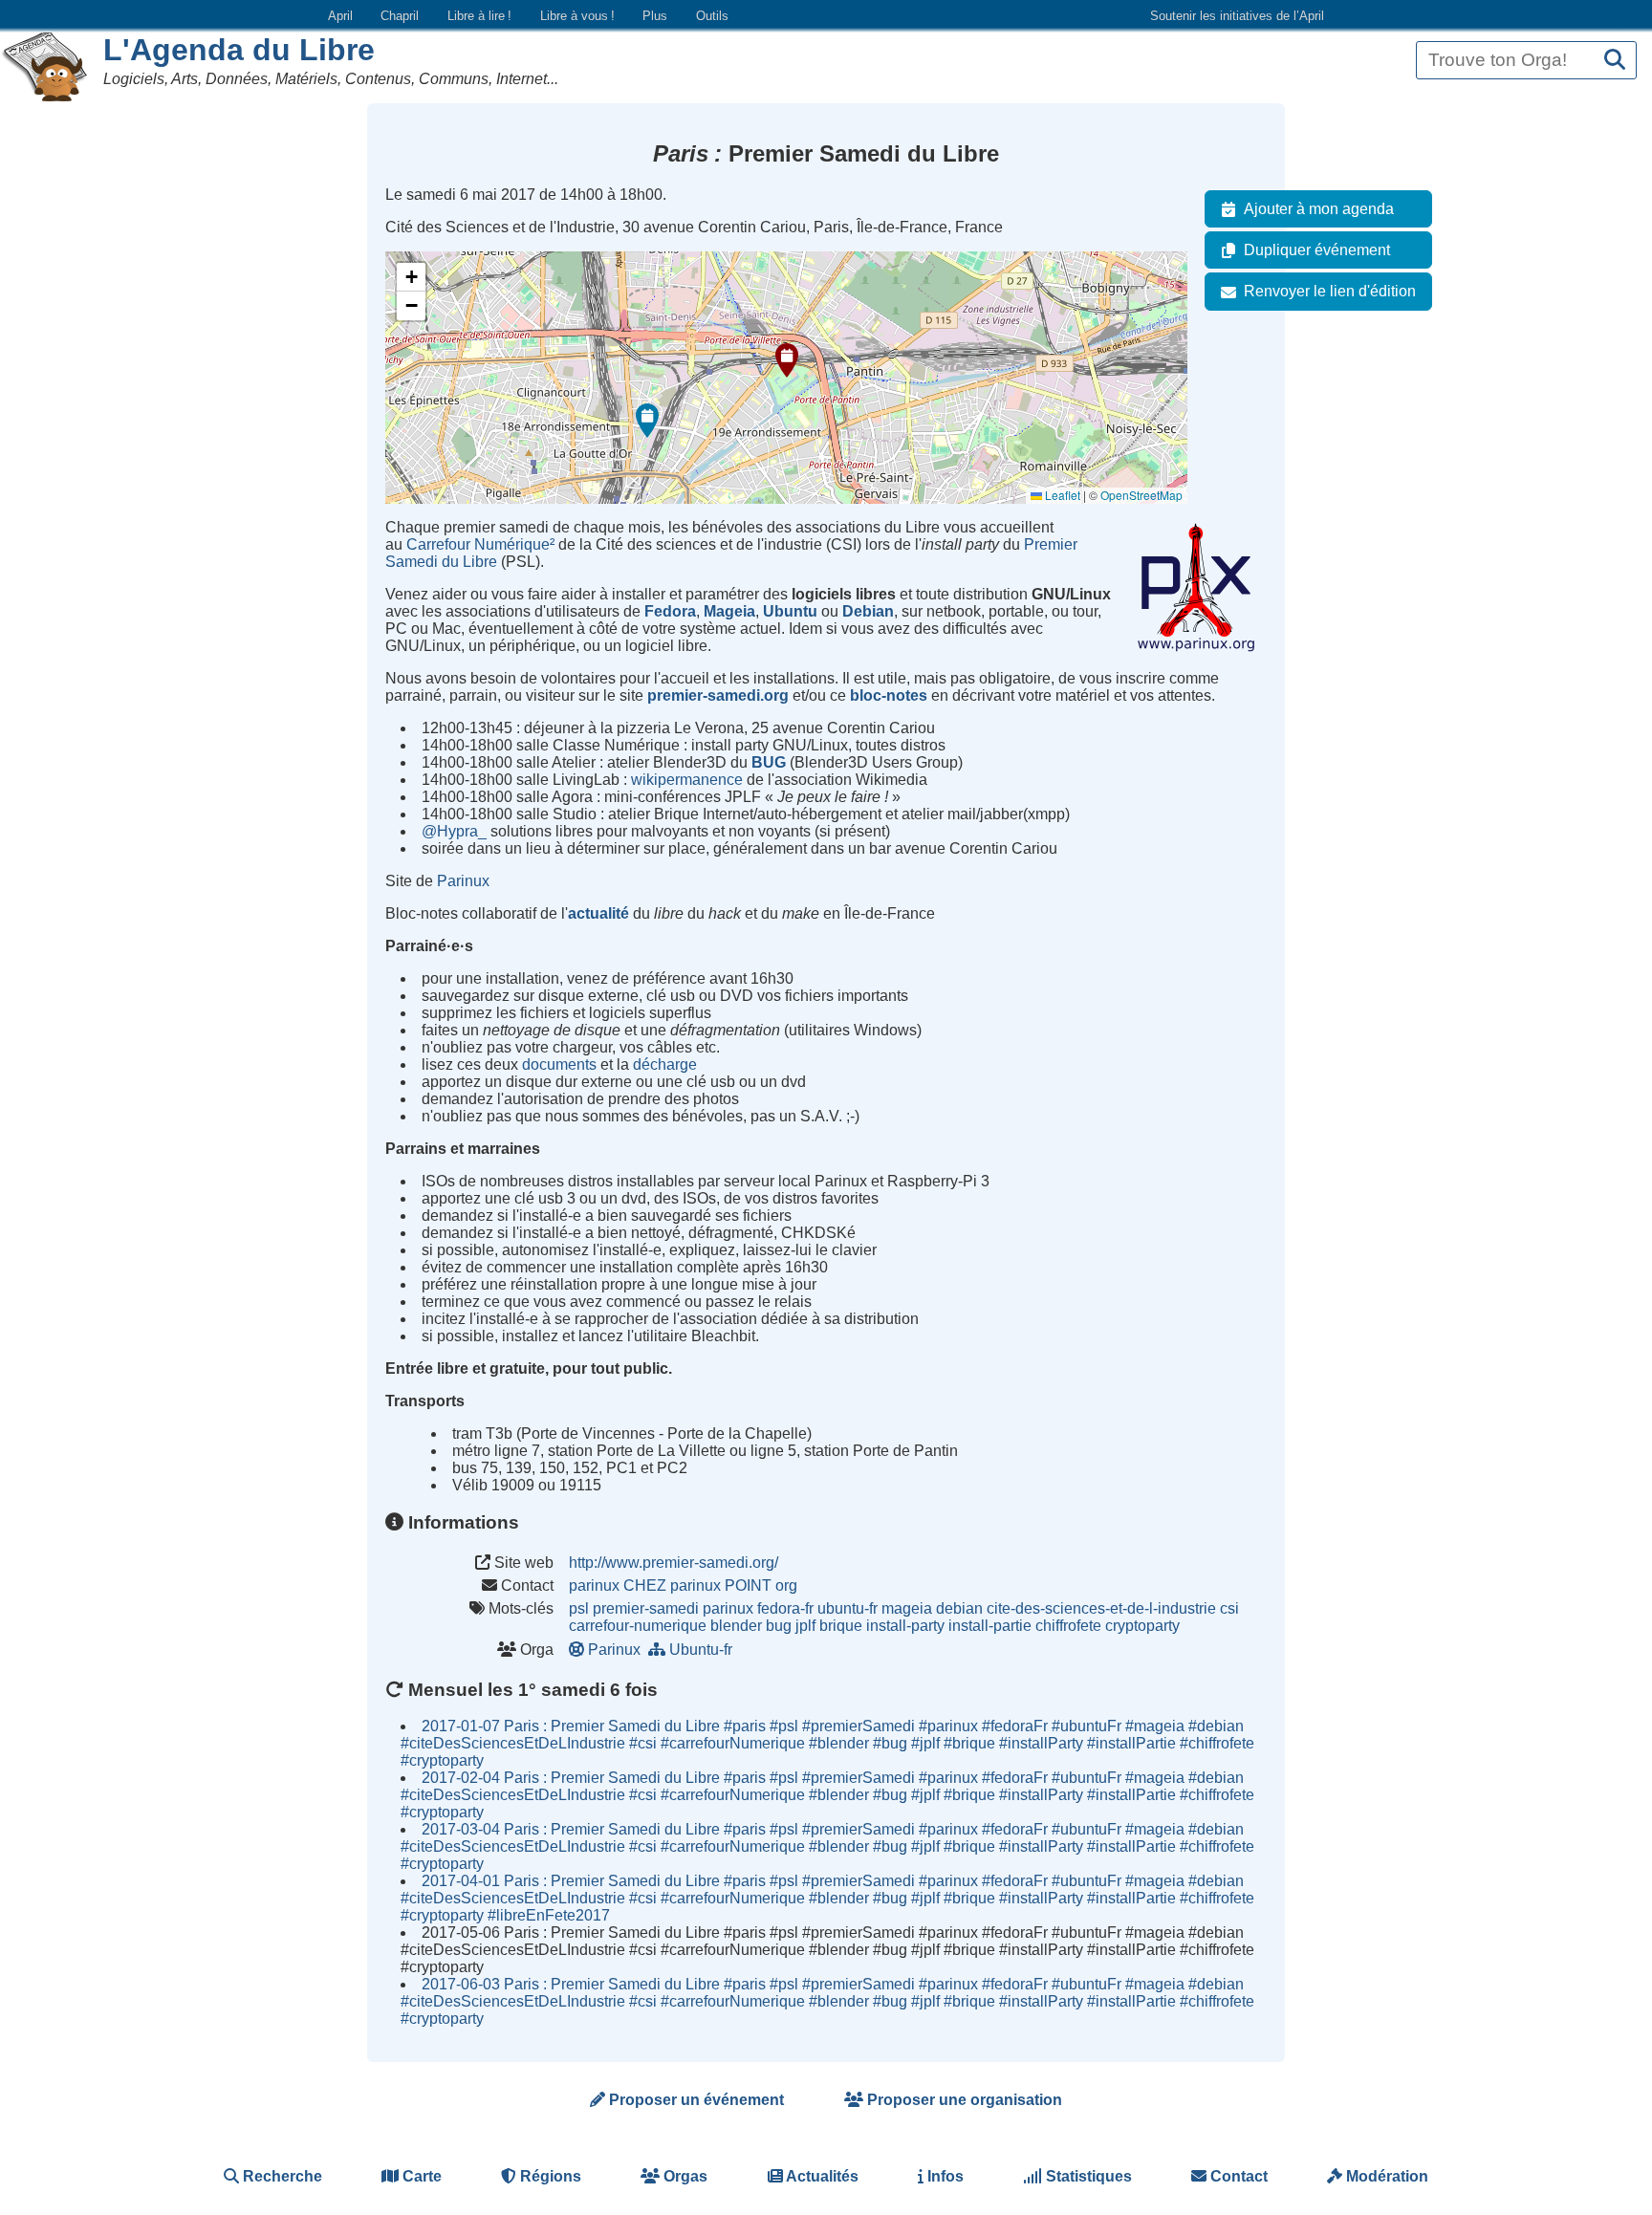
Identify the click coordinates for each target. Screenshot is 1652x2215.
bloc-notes (889, 695)
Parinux (463, 881)
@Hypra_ (454, 831)
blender (736, 1626)
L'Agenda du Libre (239, 50)
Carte (420, 2176)
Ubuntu (790, 611)
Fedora (670, 611)
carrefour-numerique (638, 1626)
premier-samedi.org (718, 695)
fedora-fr (785, 1608)
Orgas (684, 2176)
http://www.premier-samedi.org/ (674, 1563)
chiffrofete (1068, 1626)
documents (559, 1064)
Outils (712, 16)
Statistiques (1087, 2176)
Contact (1237, 2176)
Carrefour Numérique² (480, 544)
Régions (549, 2176)
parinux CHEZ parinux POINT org (683, 1585)
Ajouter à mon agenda (1319, 209)
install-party (905, 1626)
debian (959, 1608)
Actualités (821, 2176)
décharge (665, 1064)
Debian (868, 611)
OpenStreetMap (1141, 495)
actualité (598, 913)
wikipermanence (687, 780)
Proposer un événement (695, 2100)
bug (779, 1626)
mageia (907, 1608)
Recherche (281, 2176)
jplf (805, 1626)
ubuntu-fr (848, 1608)
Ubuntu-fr (701, 1650)
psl (579, 1608)
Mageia (729, 611)
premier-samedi (646, 1608)
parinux (728, 1608)
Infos (944, 2176)
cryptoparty (1142, 1626)
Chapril (400, 16)
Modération (1385, 2176)
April (340, 16)
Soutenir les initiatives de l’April (1237, 16)
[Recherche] (1615, 61)
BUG (769, 762)
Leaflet (1061, 495)
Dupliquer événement (1317, 250)
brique (841, 1626)
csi (1229, 1608)
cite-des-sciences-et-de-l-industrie (1101, 1608)
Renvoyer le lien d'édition (1330, 291)
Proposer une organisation (963, 2100)
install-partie (990, 1626)
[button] (787, 360)
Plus (655, 16)
